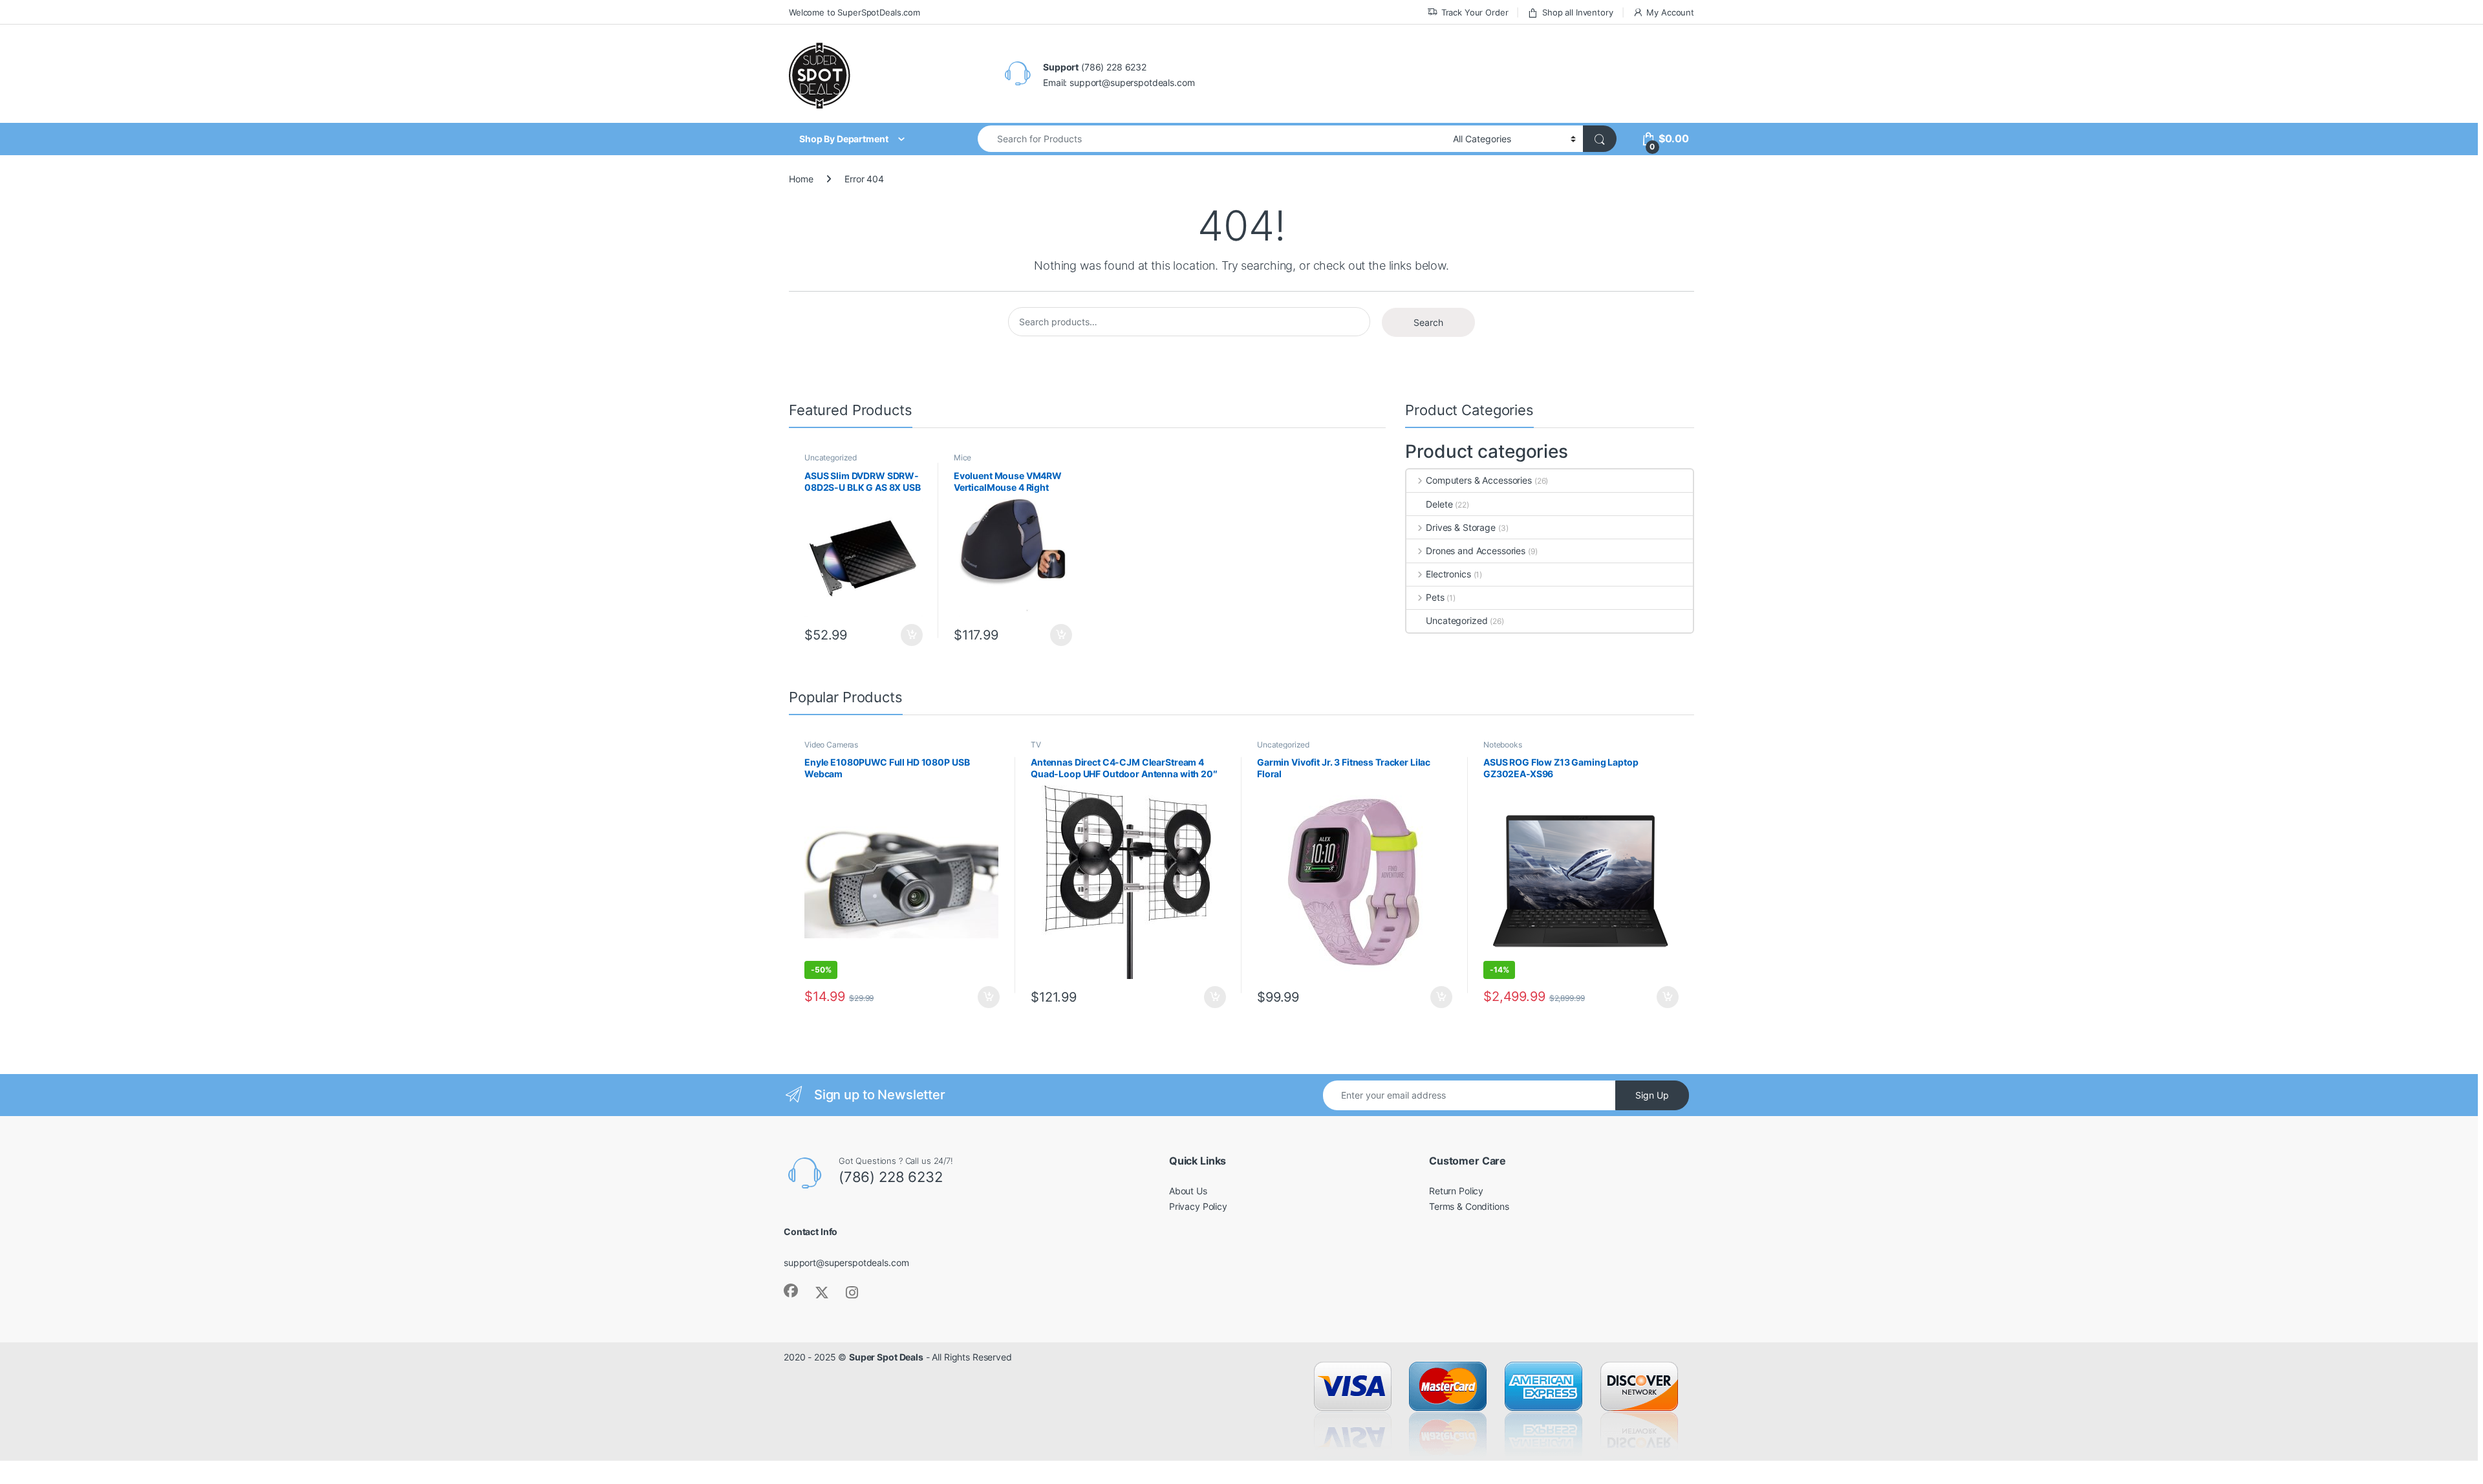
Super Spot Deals (886, 1357)
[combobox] (1212, 139)
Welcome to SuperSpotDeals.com (855, 12)
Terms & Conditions (1469, 1206)
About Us (1188, 1191)
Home (801, 179)
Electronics (1448, 574)
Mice (962, 457)
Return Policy (1456, 1191)
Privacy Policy (1198, 1206)
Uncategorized (831, 457)
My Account (1670, 12)
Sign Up (1652, 1095)
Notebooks (1503, 745)
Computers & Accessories (1479, 480)
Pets (1435, 597)
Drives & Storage (1461, 527)
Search (1428, 322)
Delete (1439, 504)
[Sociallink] (791, 1291)
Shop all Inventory (1577, 12)
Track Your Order (1475, 12)
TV (1036, 745)
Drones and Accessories (1476, 551)
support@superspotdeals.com (846, 1263)
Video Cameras (831, 745)
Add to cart (912, 635)
